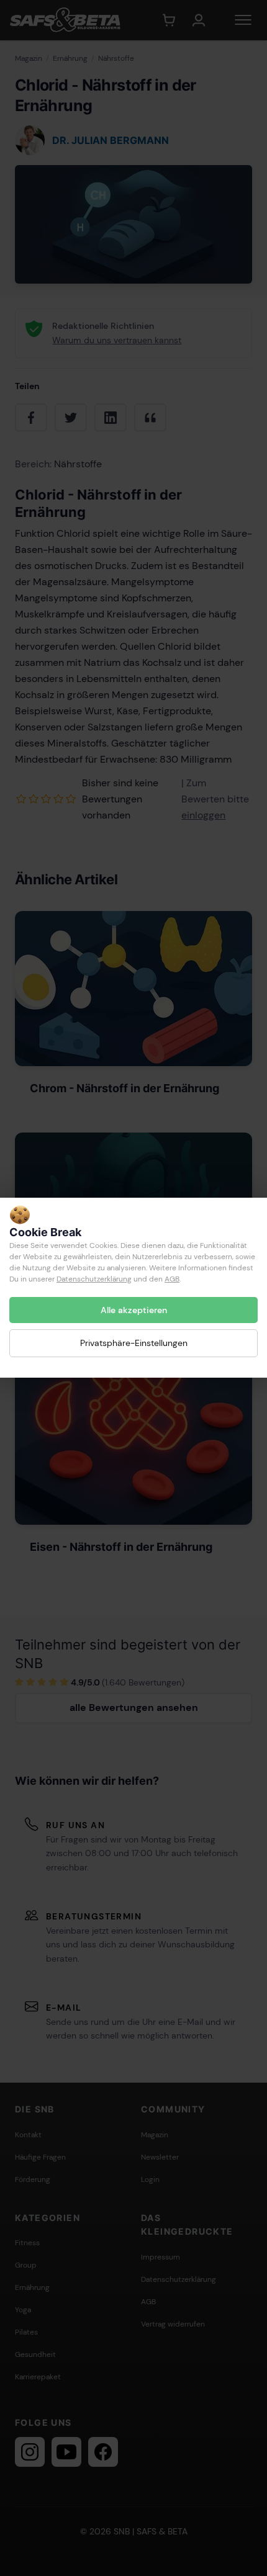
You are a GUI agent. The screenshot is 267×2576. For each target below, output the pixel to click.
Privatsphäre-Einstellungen (134, 1344)
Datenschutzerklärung (94, 1279)
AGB (172, 1279)
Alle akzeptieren (134, 1310)
